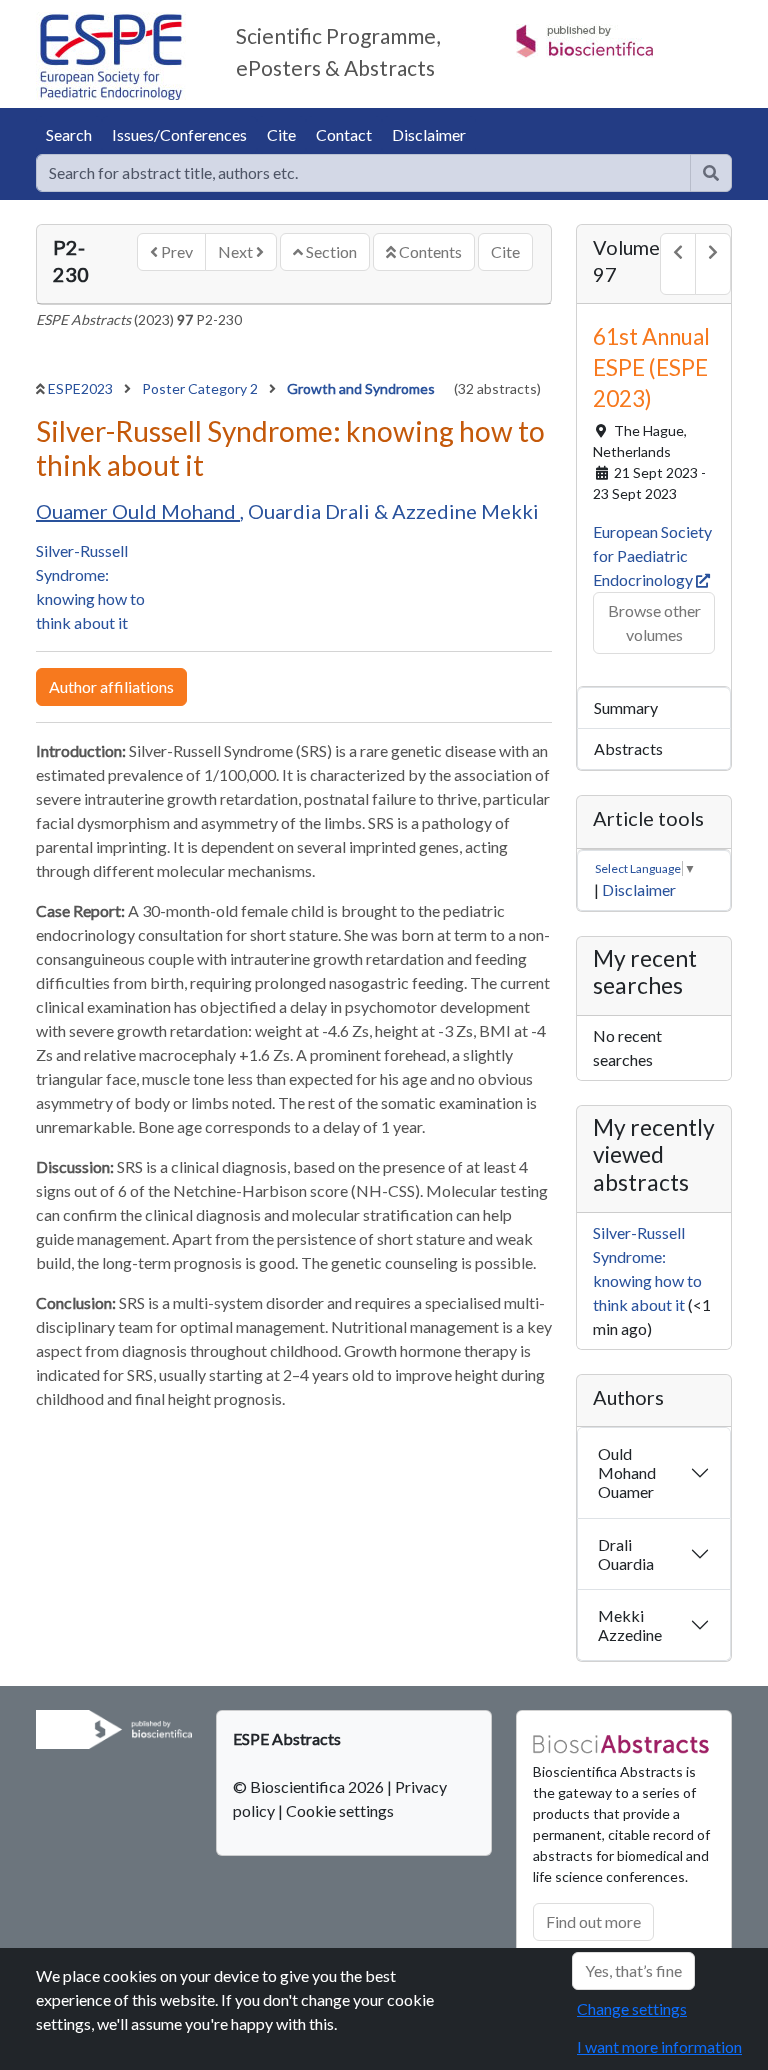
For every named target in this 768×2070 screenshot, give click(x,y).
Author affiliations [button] (111, 686)
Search (69, 134)
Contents (429, 251)
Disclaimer (429, 134)
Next (237, 251)
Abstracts (628, 748)
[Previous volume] (678, 264)
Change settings (632, 2008)
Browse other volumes (654, 622)
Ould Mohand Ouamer (627, 1472)
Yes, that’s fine (633, 1970)
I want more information (659, 2046)
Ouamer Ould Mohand (138, 511)
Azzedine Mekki (465, 511)
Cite (281, 134)
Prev (175, 251)
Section (330, 251)
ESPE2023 (82, 388)
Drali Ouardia (626, 1554)
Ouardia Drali (311, 511)
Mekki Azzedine (630, 1625)
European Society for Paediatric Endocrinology (652, 555)
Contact (344, 134)
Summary (626, 707)
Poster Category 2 (201, 388)
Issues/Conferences (179, 134)
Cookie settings (340, 1810)
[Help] (711, 173)
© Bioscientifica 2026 (310, 1786)
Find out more (593, 1921)
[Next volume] (713, 264)
